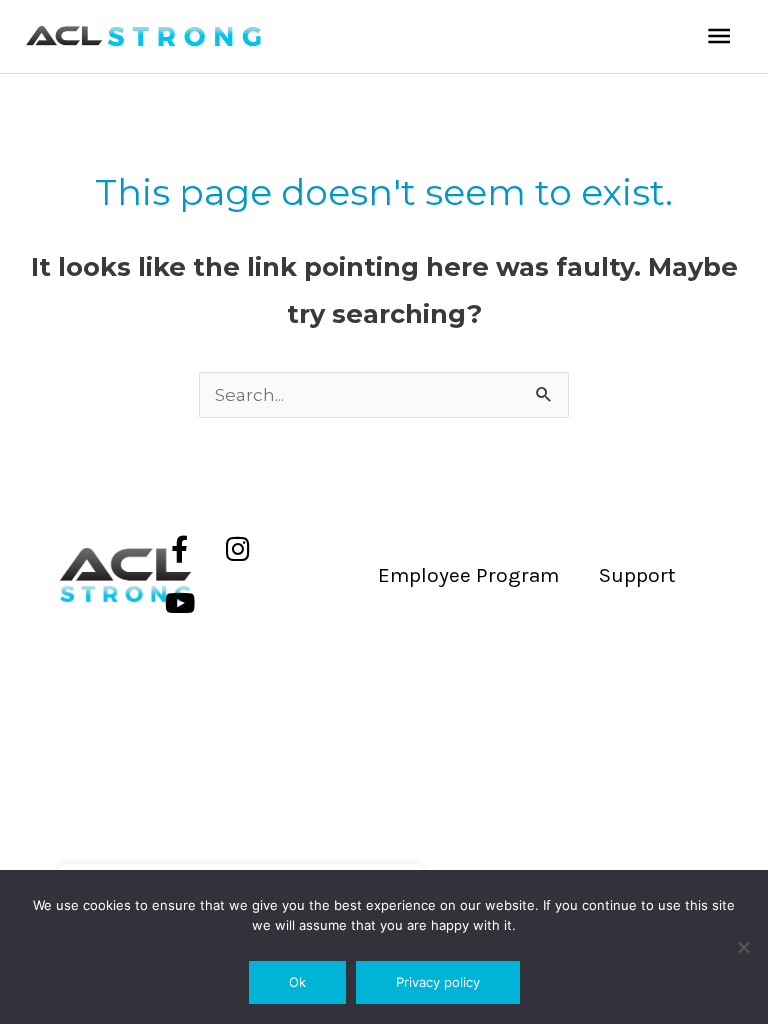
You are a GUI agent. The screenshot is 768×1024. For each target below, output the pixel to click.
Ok (297, 982)
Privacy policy (438, 982)
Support (637, 575)
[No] (743, 947)
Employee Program (468, 575)
